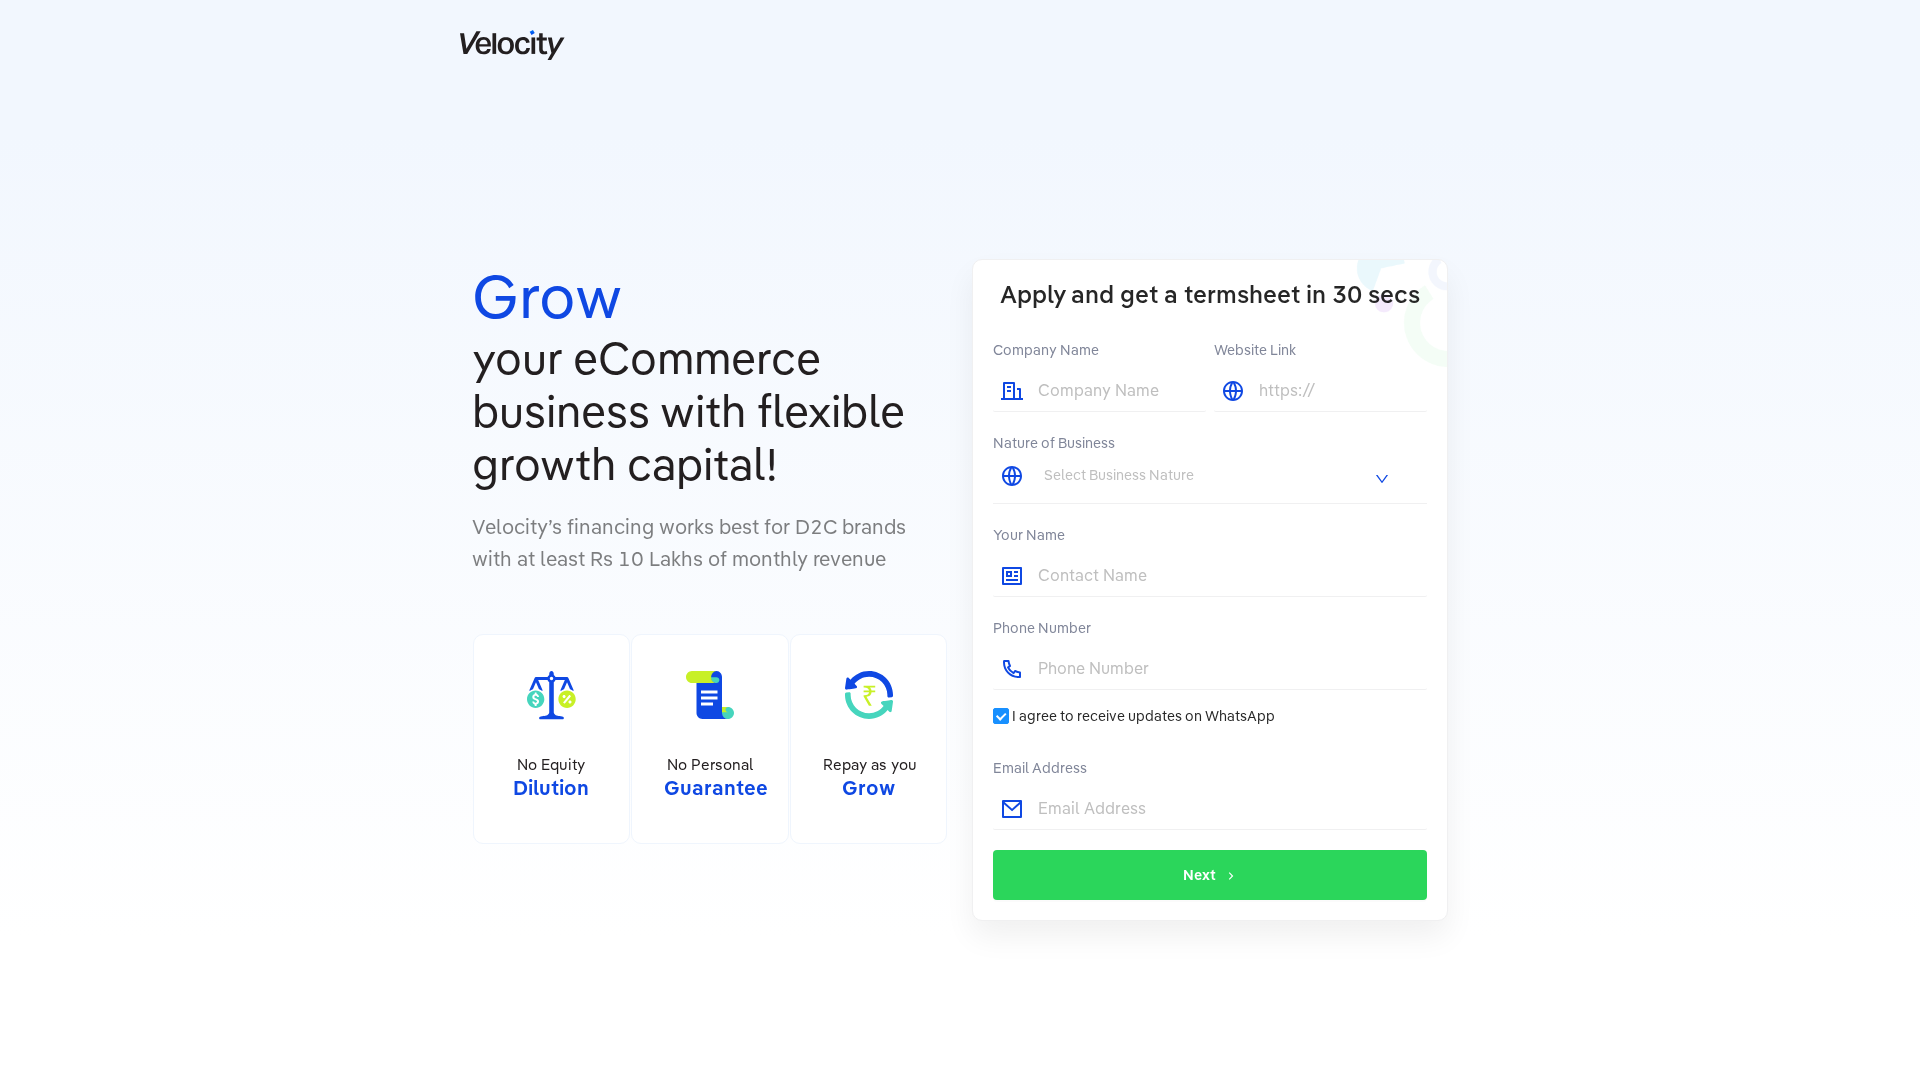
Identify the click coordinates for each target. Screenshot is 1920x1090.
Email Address (1040, 768)
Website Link (1255, 350)
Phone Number (1042, 628)
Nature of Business (1054, 443)
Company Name (1046, 350)
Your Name (1029, 535)
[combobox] (1218, 475)
